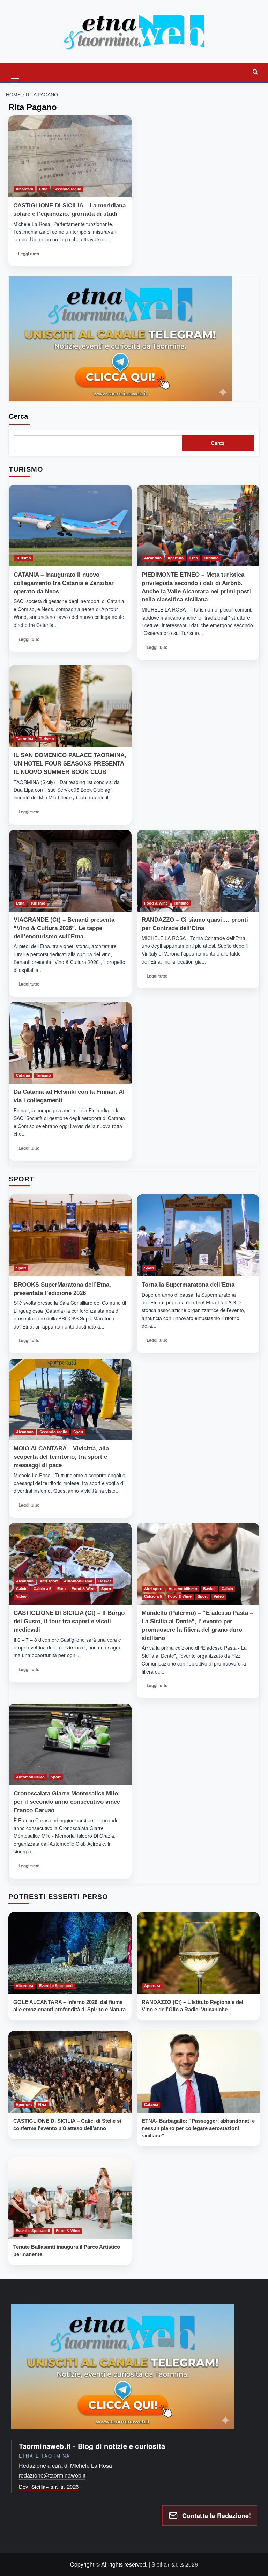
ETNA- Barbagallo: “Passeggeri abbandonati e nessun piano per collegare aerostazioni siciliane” (198, 2128)
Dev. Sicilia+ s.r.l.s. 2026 (49, 2486)
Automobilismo (78, 1581)
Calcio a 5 (42, 1589)
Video (21, 1596)
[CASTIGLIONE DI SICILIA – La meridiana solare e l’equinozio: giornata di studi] (70, 156)
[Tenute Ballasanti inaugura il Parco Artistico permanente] (70, 2198)
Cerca (18, 416)
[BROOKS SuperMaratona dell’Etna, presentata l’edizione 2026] (70, 1235)
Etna (43, 189)
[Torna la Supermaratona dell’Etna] (198, 1235)
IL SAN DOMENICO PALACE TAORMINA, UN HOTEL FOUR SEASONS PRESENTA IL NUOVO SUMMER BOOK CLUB (70, 764)
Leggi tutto (31, 256)
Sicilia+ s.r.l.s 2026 (175, 2564)
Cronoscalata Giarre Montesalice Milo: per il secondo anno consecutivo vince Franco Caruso (67, 1802)
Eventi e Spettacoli (56, 1986)
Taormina (25, 739)
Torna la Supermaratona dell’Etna (188, 1285)
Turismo (24, 558)
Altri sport (49, 1581)
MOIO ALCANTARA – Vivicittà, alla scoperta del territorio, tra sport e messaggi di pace (61, 1457)
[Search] (255, 72)
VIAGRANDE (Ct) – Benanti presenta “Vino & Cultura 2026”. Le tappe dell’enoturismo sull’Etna (64, 928)
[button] (16, 72)
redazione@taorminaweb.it (52, 2475)
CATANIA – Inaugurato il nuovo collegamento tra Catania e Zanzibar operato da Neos (64, 583)
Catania (23, 1075)
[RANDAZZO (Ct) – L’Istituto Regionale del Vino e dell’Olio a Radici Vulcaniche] (198, 1953)
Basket (105, 1581)
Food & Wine (156, 903)
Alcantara (24, 189)
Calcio (22, 1589)
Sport (21, 1268)
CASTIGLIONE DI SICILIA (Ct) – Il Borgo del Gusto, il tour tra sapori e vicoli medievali (69, 1621)
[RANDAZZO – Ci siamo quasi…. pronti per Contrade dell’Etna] (198, 871)
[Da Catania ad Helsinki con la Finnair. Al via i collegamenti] (70, 1043)
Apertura (176, 558)
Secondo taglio (67, 189)
